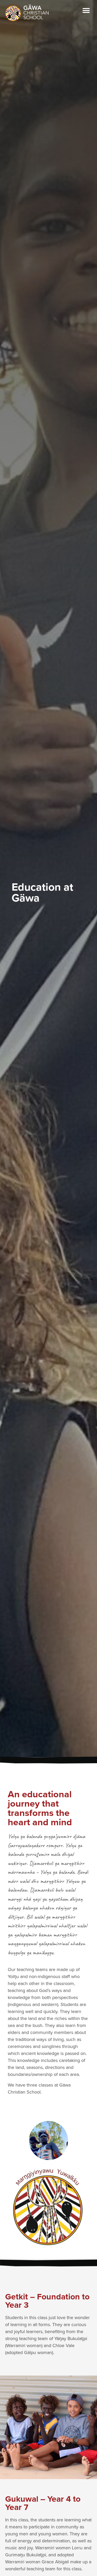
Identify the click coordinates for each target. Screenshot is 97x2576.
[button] (86, 11)
